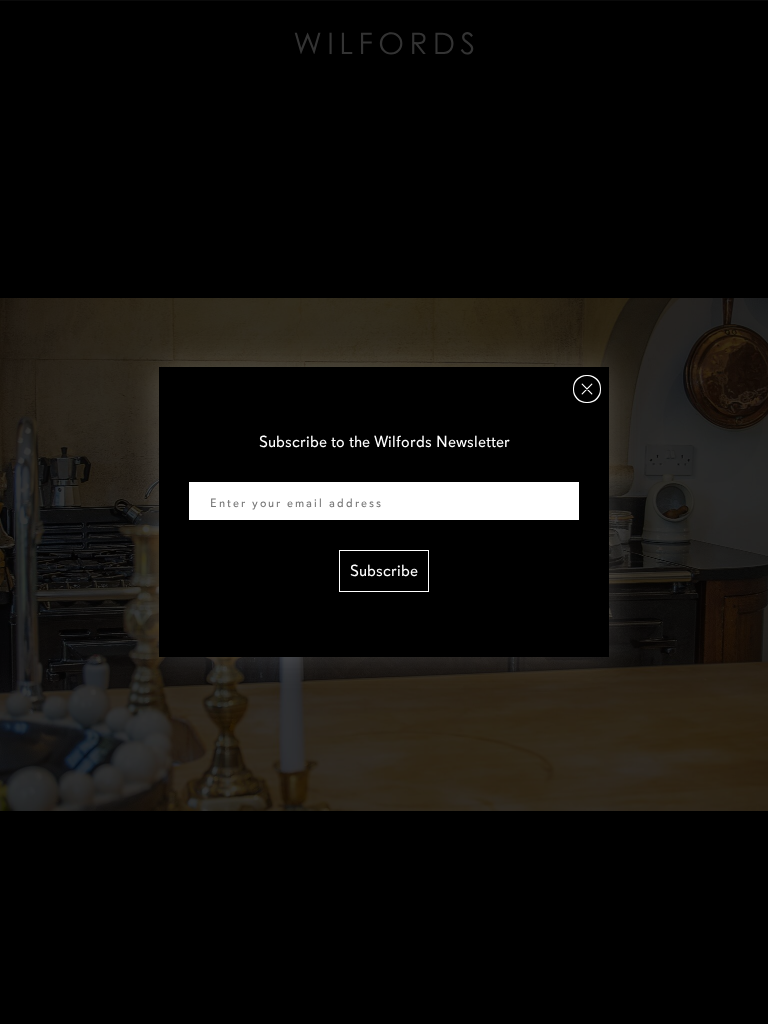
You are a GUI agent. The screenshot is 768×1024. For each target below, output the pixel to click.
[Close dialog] (587, 389)
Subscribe (384, 571)
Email (208, 469)
